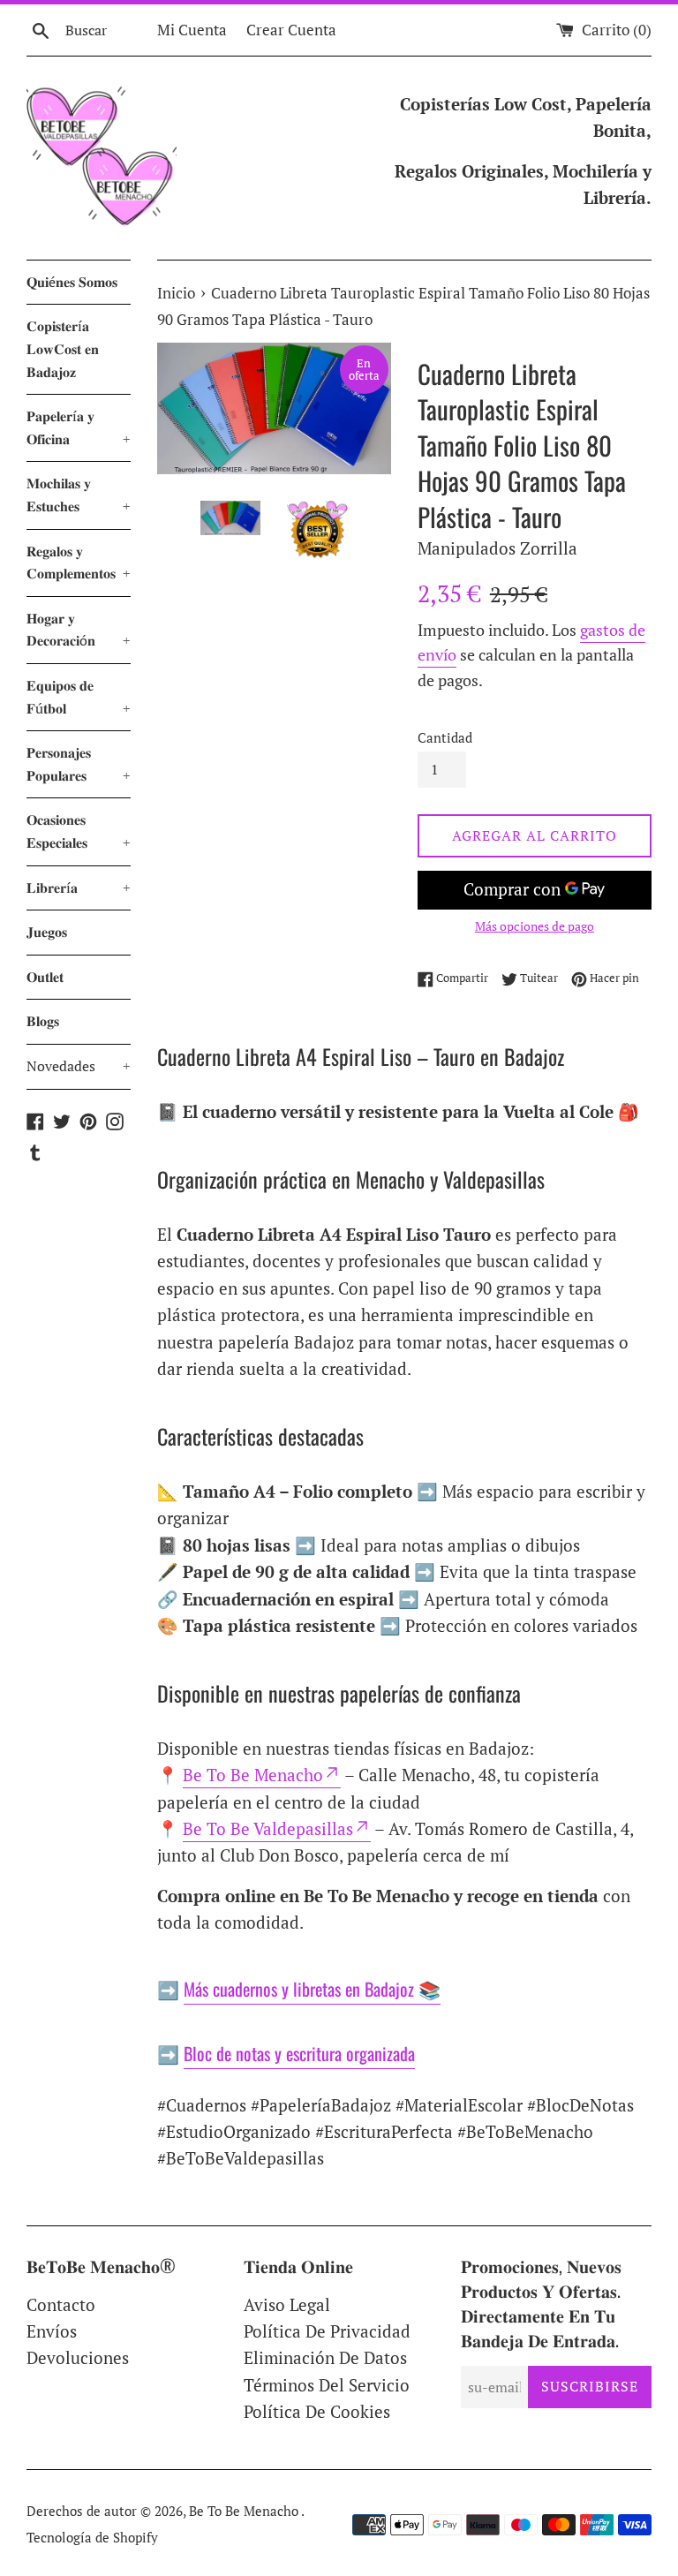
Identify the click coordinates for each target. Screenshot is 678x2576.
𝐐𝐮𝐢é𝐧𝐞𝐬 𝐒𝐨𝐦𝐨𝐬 (72, 282)
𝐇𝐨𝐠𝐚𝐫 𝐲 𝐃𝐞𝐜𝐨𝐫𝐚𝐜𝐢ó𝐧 (79, 630)
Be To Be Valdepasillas (268, 1828)
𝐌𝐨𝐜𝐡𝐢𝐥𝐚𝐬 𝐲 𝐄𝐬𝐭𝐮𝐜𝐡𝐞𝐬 (79, 495)
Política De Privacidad (327, 2331)
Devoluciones (78, 2357)
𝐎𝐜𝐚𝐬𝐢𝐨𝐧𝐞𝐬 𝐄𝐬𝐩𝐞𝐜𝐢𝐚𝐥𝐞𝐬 (79, 831)
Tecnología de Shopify (92, 2537)
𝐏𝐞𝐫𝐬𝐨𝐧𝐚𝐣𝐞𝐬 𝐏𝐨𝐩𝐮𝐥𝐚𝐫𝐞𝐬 (79, 764)
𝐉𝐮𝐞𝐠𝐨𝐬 (47, 932)
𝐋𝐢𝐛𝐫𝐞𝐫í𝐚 (79, 888)
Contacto (61, 2304)
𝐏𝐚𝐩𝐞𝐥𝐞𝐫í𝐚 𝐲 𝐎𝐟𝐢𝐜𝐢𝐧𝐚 (79, 427)
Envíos (52, 2331)
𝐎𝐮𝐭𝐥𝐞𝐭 (45, 977)
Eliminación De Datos (325, 2357)
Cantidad (445, 737)
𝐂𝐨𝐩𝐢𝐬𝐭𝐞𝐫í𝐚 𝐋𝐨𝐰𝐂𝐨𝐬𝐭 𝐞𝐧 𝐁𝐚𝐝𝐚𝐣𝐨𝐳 (63, 348)
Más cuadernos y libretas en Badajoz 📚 (312, 1989)
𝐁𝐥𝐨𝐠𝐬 (43, 1021)
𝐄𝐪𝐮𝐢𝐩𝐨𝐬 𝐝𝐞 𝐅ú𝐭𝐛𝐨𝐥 (79, 697)
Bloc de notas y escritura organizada (299, 2053)
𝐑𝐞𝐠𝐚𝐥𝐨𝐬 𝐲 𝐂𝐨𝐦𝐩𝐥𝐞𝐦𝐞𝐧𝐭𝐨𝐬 (79, 563)
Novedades (79, 1066)
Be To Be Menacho (253, 1775)
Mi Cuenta (192, 30)
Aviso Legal (287, 2304)
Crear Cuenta (291, 30)
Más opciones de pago (535, 926)
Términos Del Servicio (327, 2385)
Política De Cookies (317, 2411)
